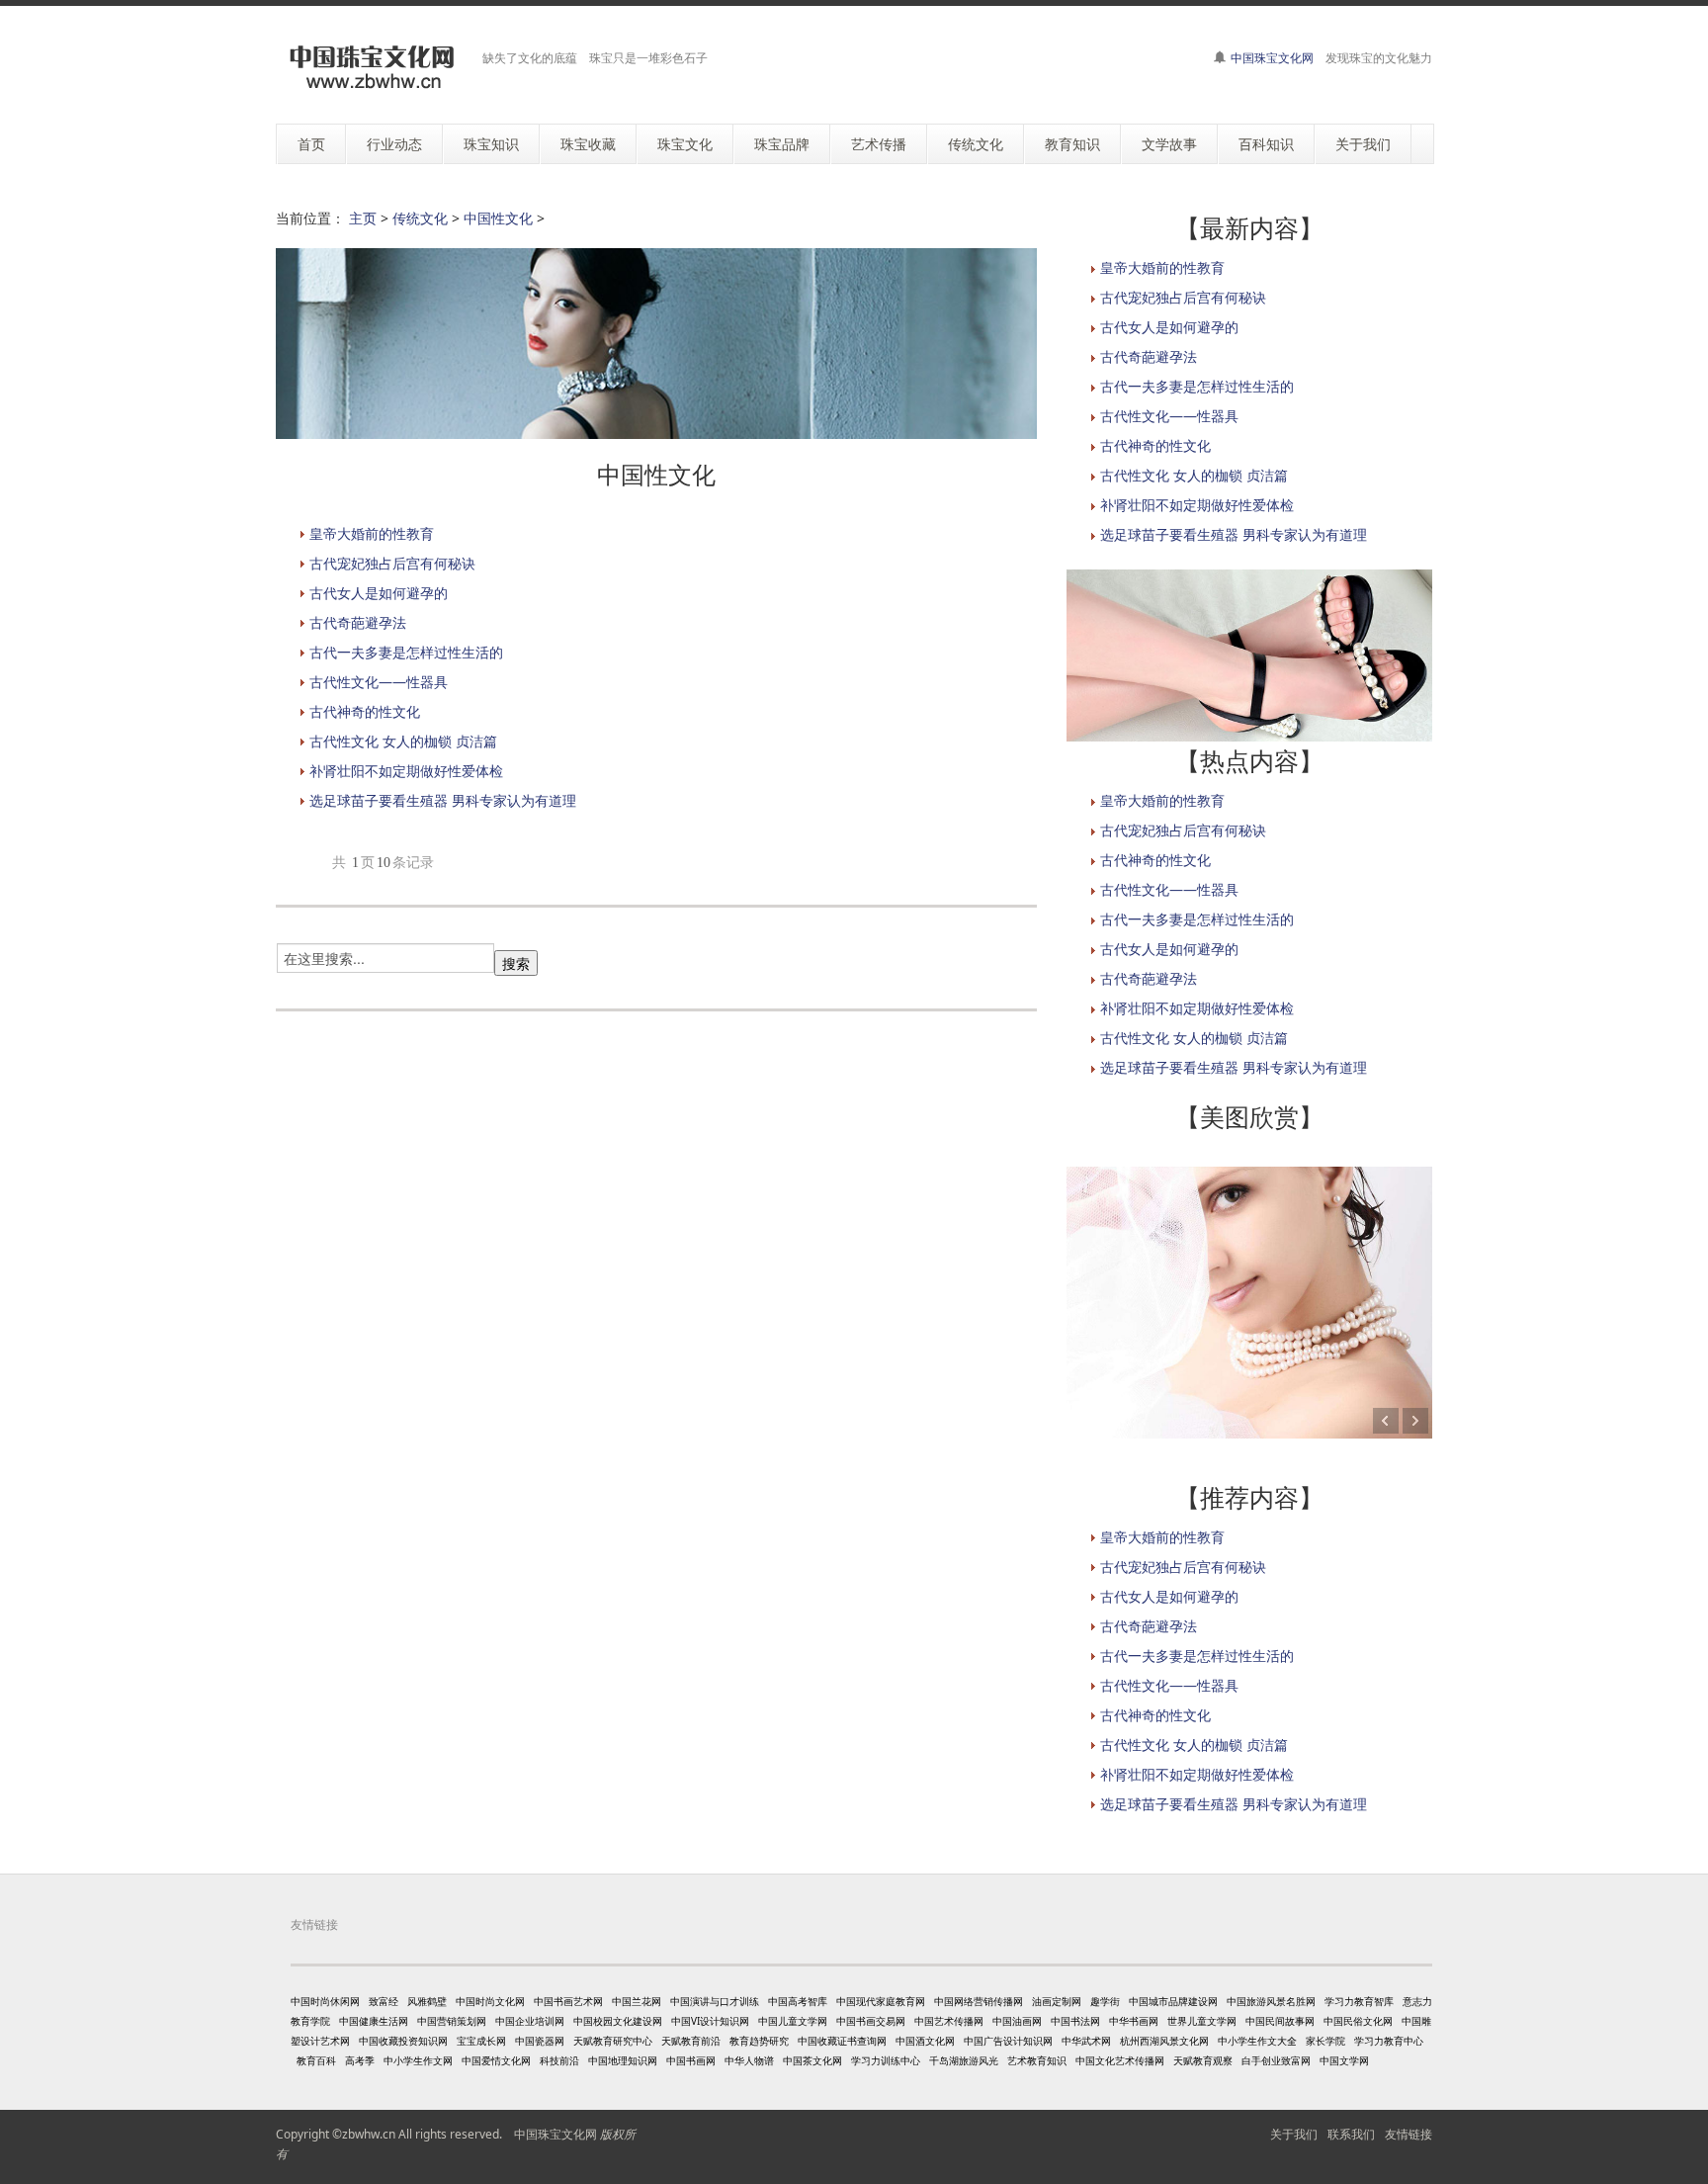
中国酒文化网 (925, 2041)
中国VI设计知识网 (710, 2021)
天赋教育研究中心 (613, 2041)
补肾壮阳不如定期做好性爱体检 (406, 771)
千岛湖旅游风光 (964, 2060)
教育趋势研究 (759, 2041)
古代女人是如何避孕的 (379, 593)
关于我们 (1294, 2134)
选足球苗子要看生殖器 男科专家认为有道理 (443, 800)
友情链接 (1409, 2134)
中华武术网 (1086, 2041)
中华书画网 (1134, 2021)
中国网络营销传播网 (979, 2001)
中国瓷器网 (540, 2041)
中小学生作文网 (418, 2060)
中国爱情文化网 (496, 2060)
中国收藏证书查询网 (842, 2041)
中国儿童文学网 (793, 2021)
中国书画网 (691, 2060)
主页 (363, 218)
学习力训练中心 (886, 2060)
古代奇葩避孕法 (358, 622)
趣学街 (1105, 2001)
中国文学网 (1344, 2060)
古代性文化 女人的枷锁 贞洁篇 (403, 741)
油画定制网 (1057, 2001)
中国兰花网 (637, 2001)
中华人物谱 (749, 2060)
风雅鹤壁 (427, 2001)
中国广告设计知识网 (1008, 2041)
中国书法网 (1075, 2021)
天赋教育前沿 (691, 2041)
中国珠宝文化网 (1272, 58)
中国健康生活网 (374, 2021)
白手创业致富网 (1276, 2060)
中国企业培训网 (530, 2021)
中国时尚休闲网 (325, 2001)
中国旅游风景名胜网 (1271, 2001)
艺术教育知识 (1037, 2060)
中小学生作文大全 (1257, 2041)
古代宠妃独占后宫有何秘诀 (392, 563)
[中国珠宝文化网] (372, 68)
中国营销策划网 (452, 2021)
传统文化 (420, 218)
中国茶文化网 (812, 2060)
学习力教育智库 (1359, 2001)
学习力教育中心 (1389, 2041)
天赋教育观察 (1203, 2060)
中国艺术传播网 (949, 2021)
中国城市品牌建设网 (1173, 2001)
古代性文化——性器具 (379, 682)
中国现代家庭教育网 (881, 2001)
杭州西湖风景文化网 (1164, 2041)
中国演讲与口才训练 (715, 2001)
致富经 (384, 2001)
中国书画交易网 (871, 2021)
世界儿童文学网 (1202, 2021)
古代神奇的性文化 (365, 711)
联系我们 (1351, 2134)
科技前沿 (559, 2060)
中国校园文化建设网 (618, 2021)
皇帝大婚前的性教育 (372, 533)
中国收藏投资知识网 (403, 2041)
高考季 (360, 2060)
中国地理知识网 (623, 2060)
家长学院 (1325, 2041)
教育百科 (316, 2060)
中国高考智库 (798, 2001)
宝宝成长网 (481, 2041)
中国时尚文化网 (490, 2001)
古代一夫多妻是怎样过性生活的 (406, 652)
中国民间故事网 (1280, 2021)
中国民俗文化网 (1358, 2021)
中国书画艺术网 (568, 2001)
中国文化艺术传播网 (1120, 2060)
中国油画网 (1017, 2021)
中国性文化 (498, 218)
